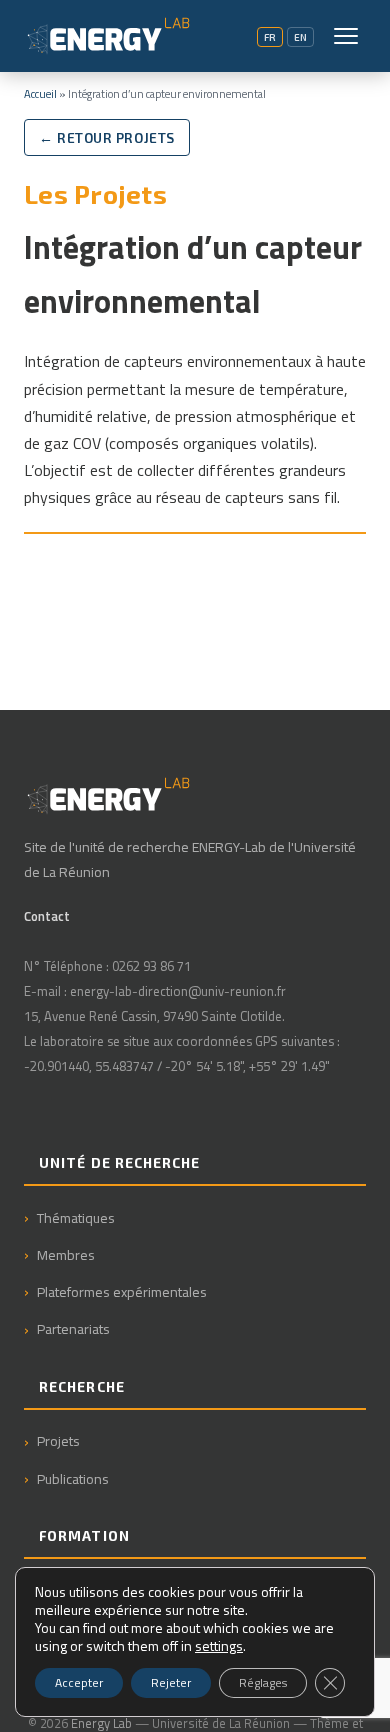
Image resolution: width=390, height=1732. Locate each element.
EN (300, 37)
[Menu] (346, 36)
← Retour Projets (107, 137)
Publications (73, 1478)
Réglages (263, 1682)
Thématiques (76, 1217)
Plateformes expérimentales (122, 1291)
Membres (66, 1254)
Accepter (79, 1682)
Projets (58, 1440)
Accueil (40, 93)
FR (270, 37)
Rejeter (171, 1682)
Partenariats (73, 1328)
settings (219, 1646)
